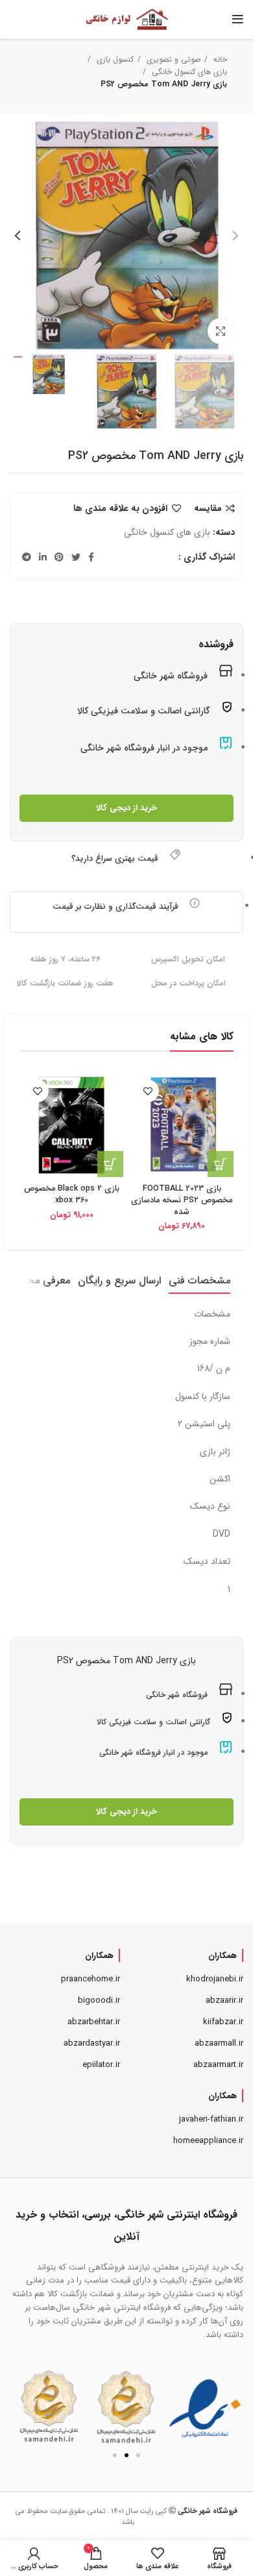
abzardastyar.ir (92, 2043)
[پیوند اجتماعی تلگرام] (27, 557)
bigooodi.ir (99, 2000)
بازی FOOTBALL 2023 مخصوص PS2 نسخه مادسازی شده (182, 1200)
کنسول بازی (114, 59)
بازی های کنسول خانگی (188, 72)
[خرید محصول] (221, 1164)
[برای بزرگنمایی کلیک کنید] (221, 331)
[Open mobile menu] (238, 19)
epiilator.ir (101, 2065)
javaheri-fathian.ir (211, 2119)
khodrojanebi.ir (215, 1979)
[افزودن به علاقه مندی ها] (148, 1091)
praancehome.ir (90, 1979)
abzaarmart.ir (218, 2065)
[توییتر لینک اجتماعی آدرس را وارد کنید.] (76, 557)
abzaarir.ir (224, 2000)
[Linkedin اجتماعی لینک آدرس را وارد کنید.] (43, 557)
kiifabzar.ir (223, 2022)
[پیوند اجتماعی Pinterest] (59, 557)
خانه (219, 59)
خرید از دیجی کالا (126, 808)
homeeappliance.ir (208, 2141)
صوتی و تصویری (172, 59)
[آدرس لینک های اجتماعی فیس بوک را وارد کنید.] (91, 557)
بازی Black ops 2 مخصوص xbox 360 (72, 1195)
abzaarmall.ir (219, 2043)
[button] (24, 2407)
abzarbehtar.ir (94, 2022)
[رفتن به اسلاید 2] (126, 2455)
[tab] (199, 1281)
